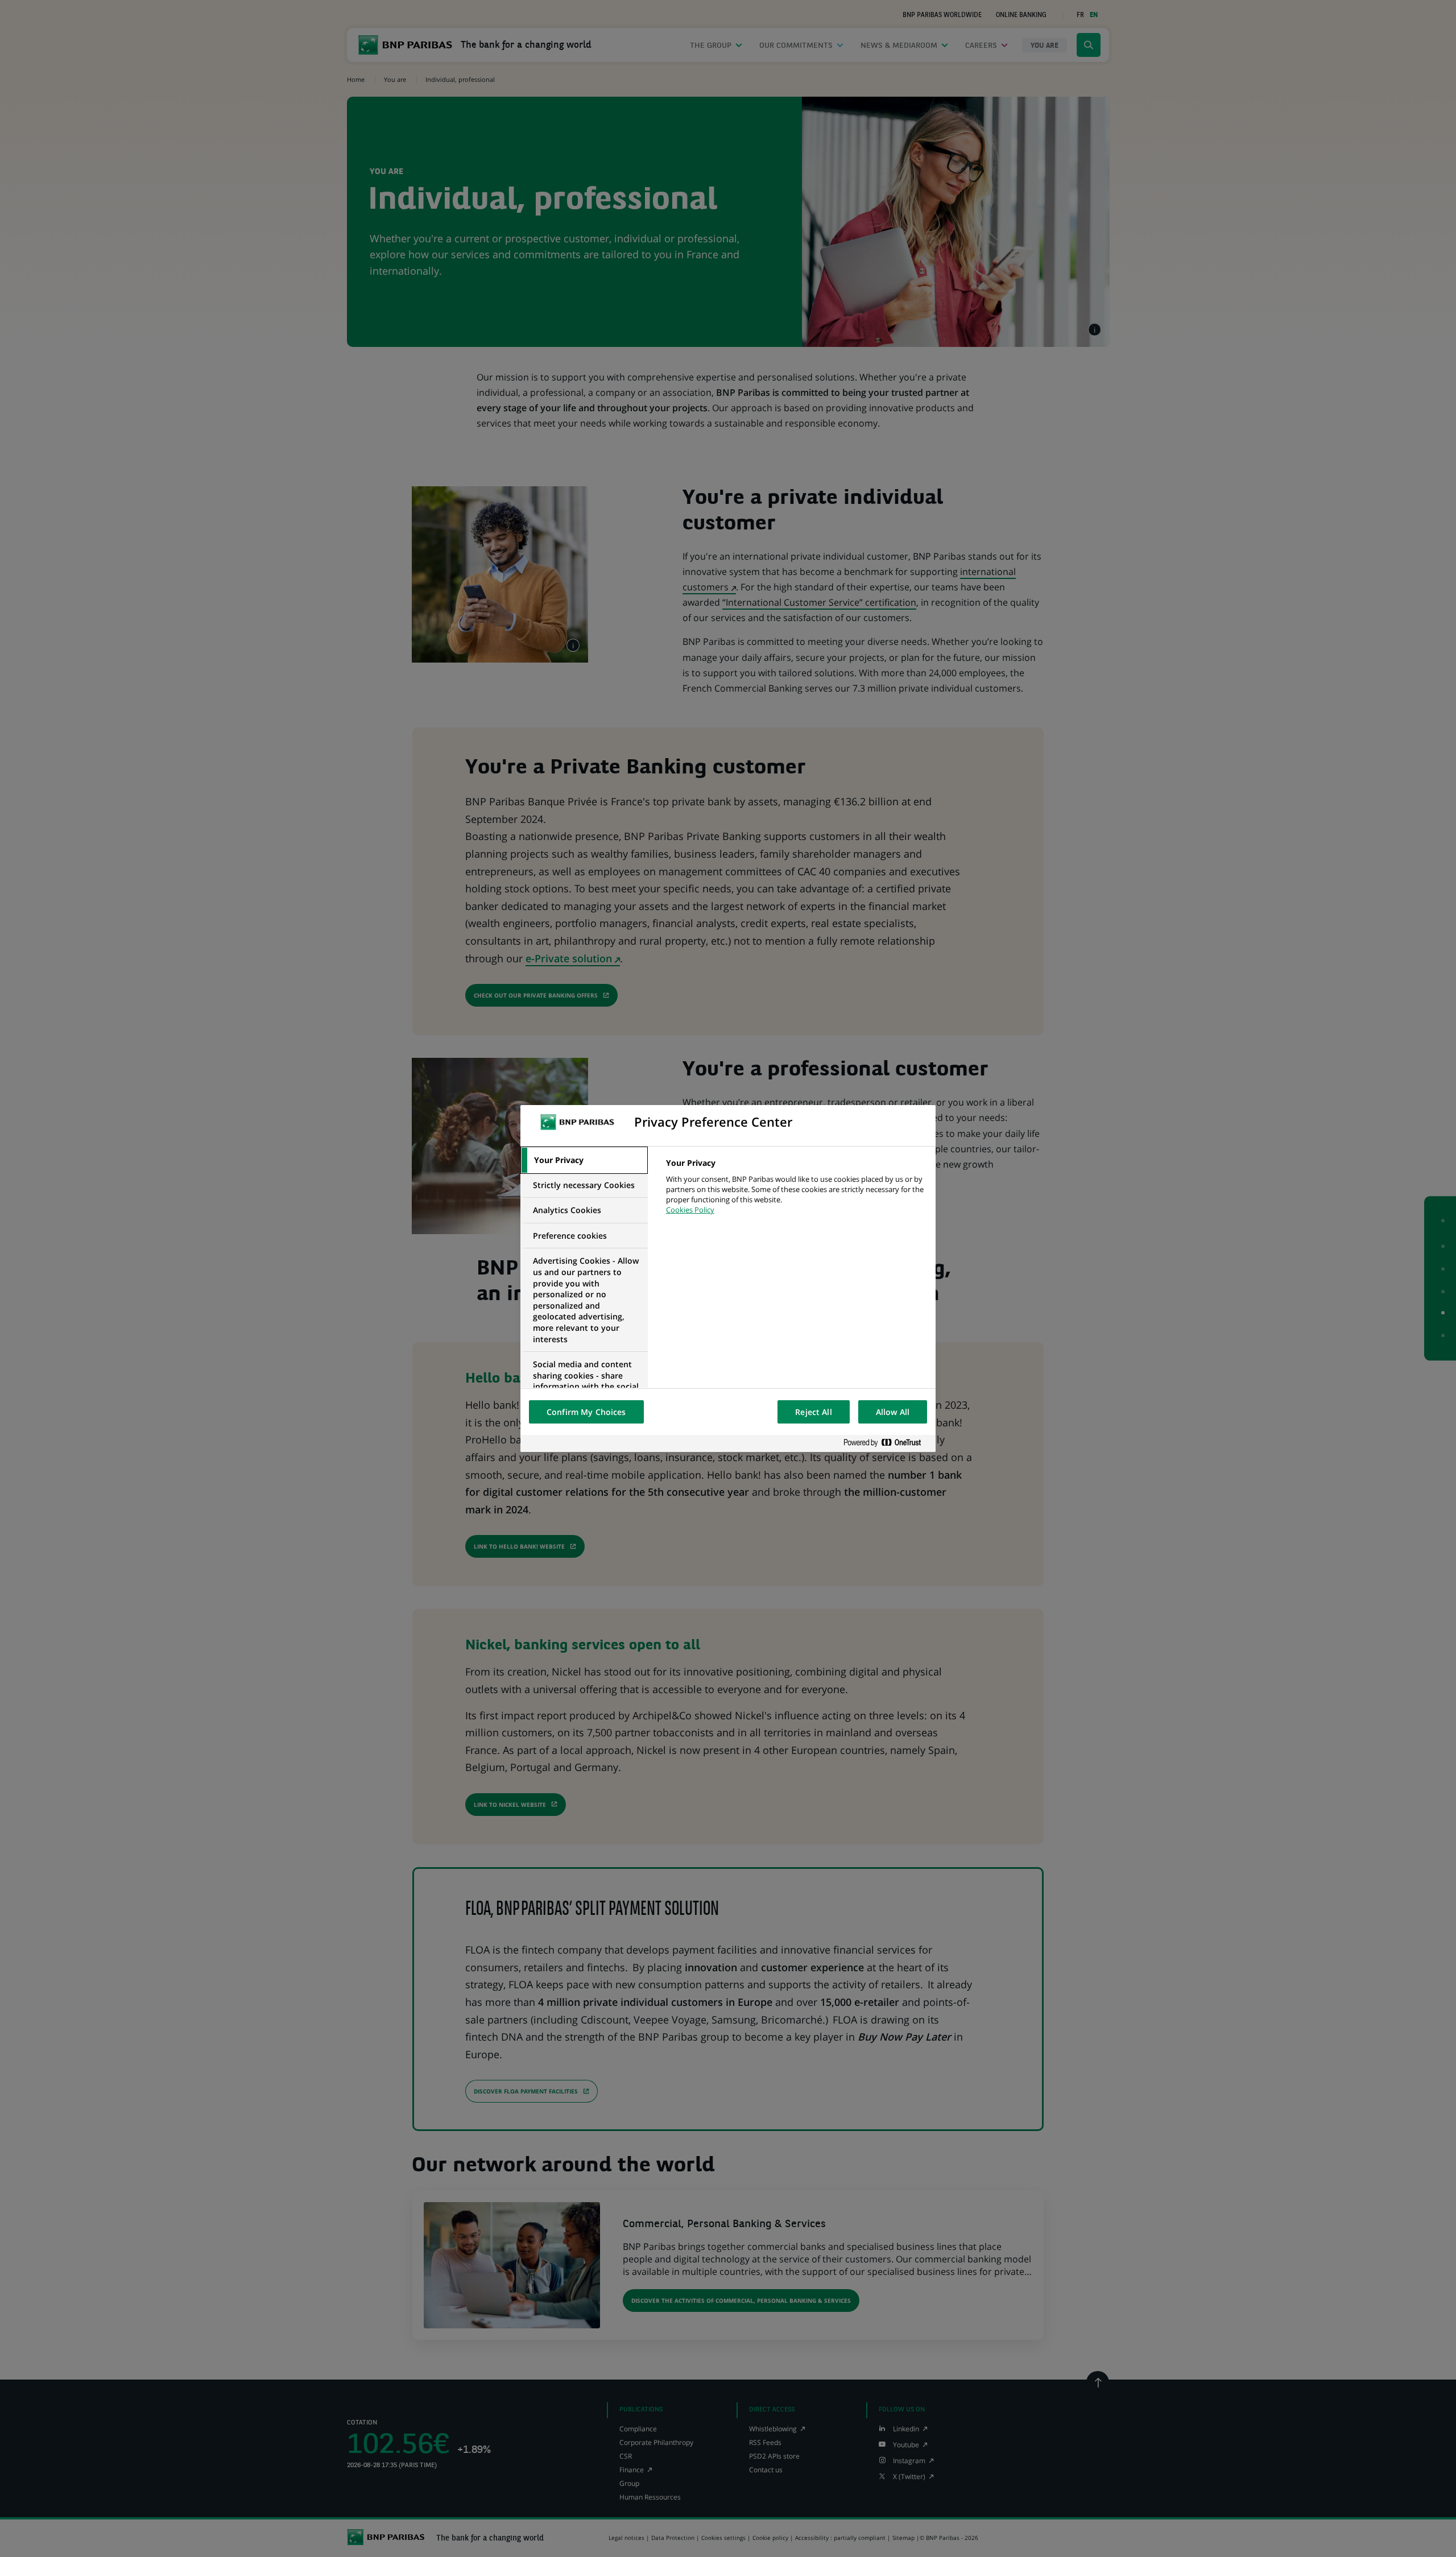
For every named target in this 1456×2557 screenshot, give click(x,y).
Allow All (893, 1412)
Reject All (813, 1412)
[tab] (584, 1160)
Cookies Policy (690, 1210)
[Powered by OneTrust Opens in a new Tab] (887, 1443)
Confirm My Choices (586, 1412)
